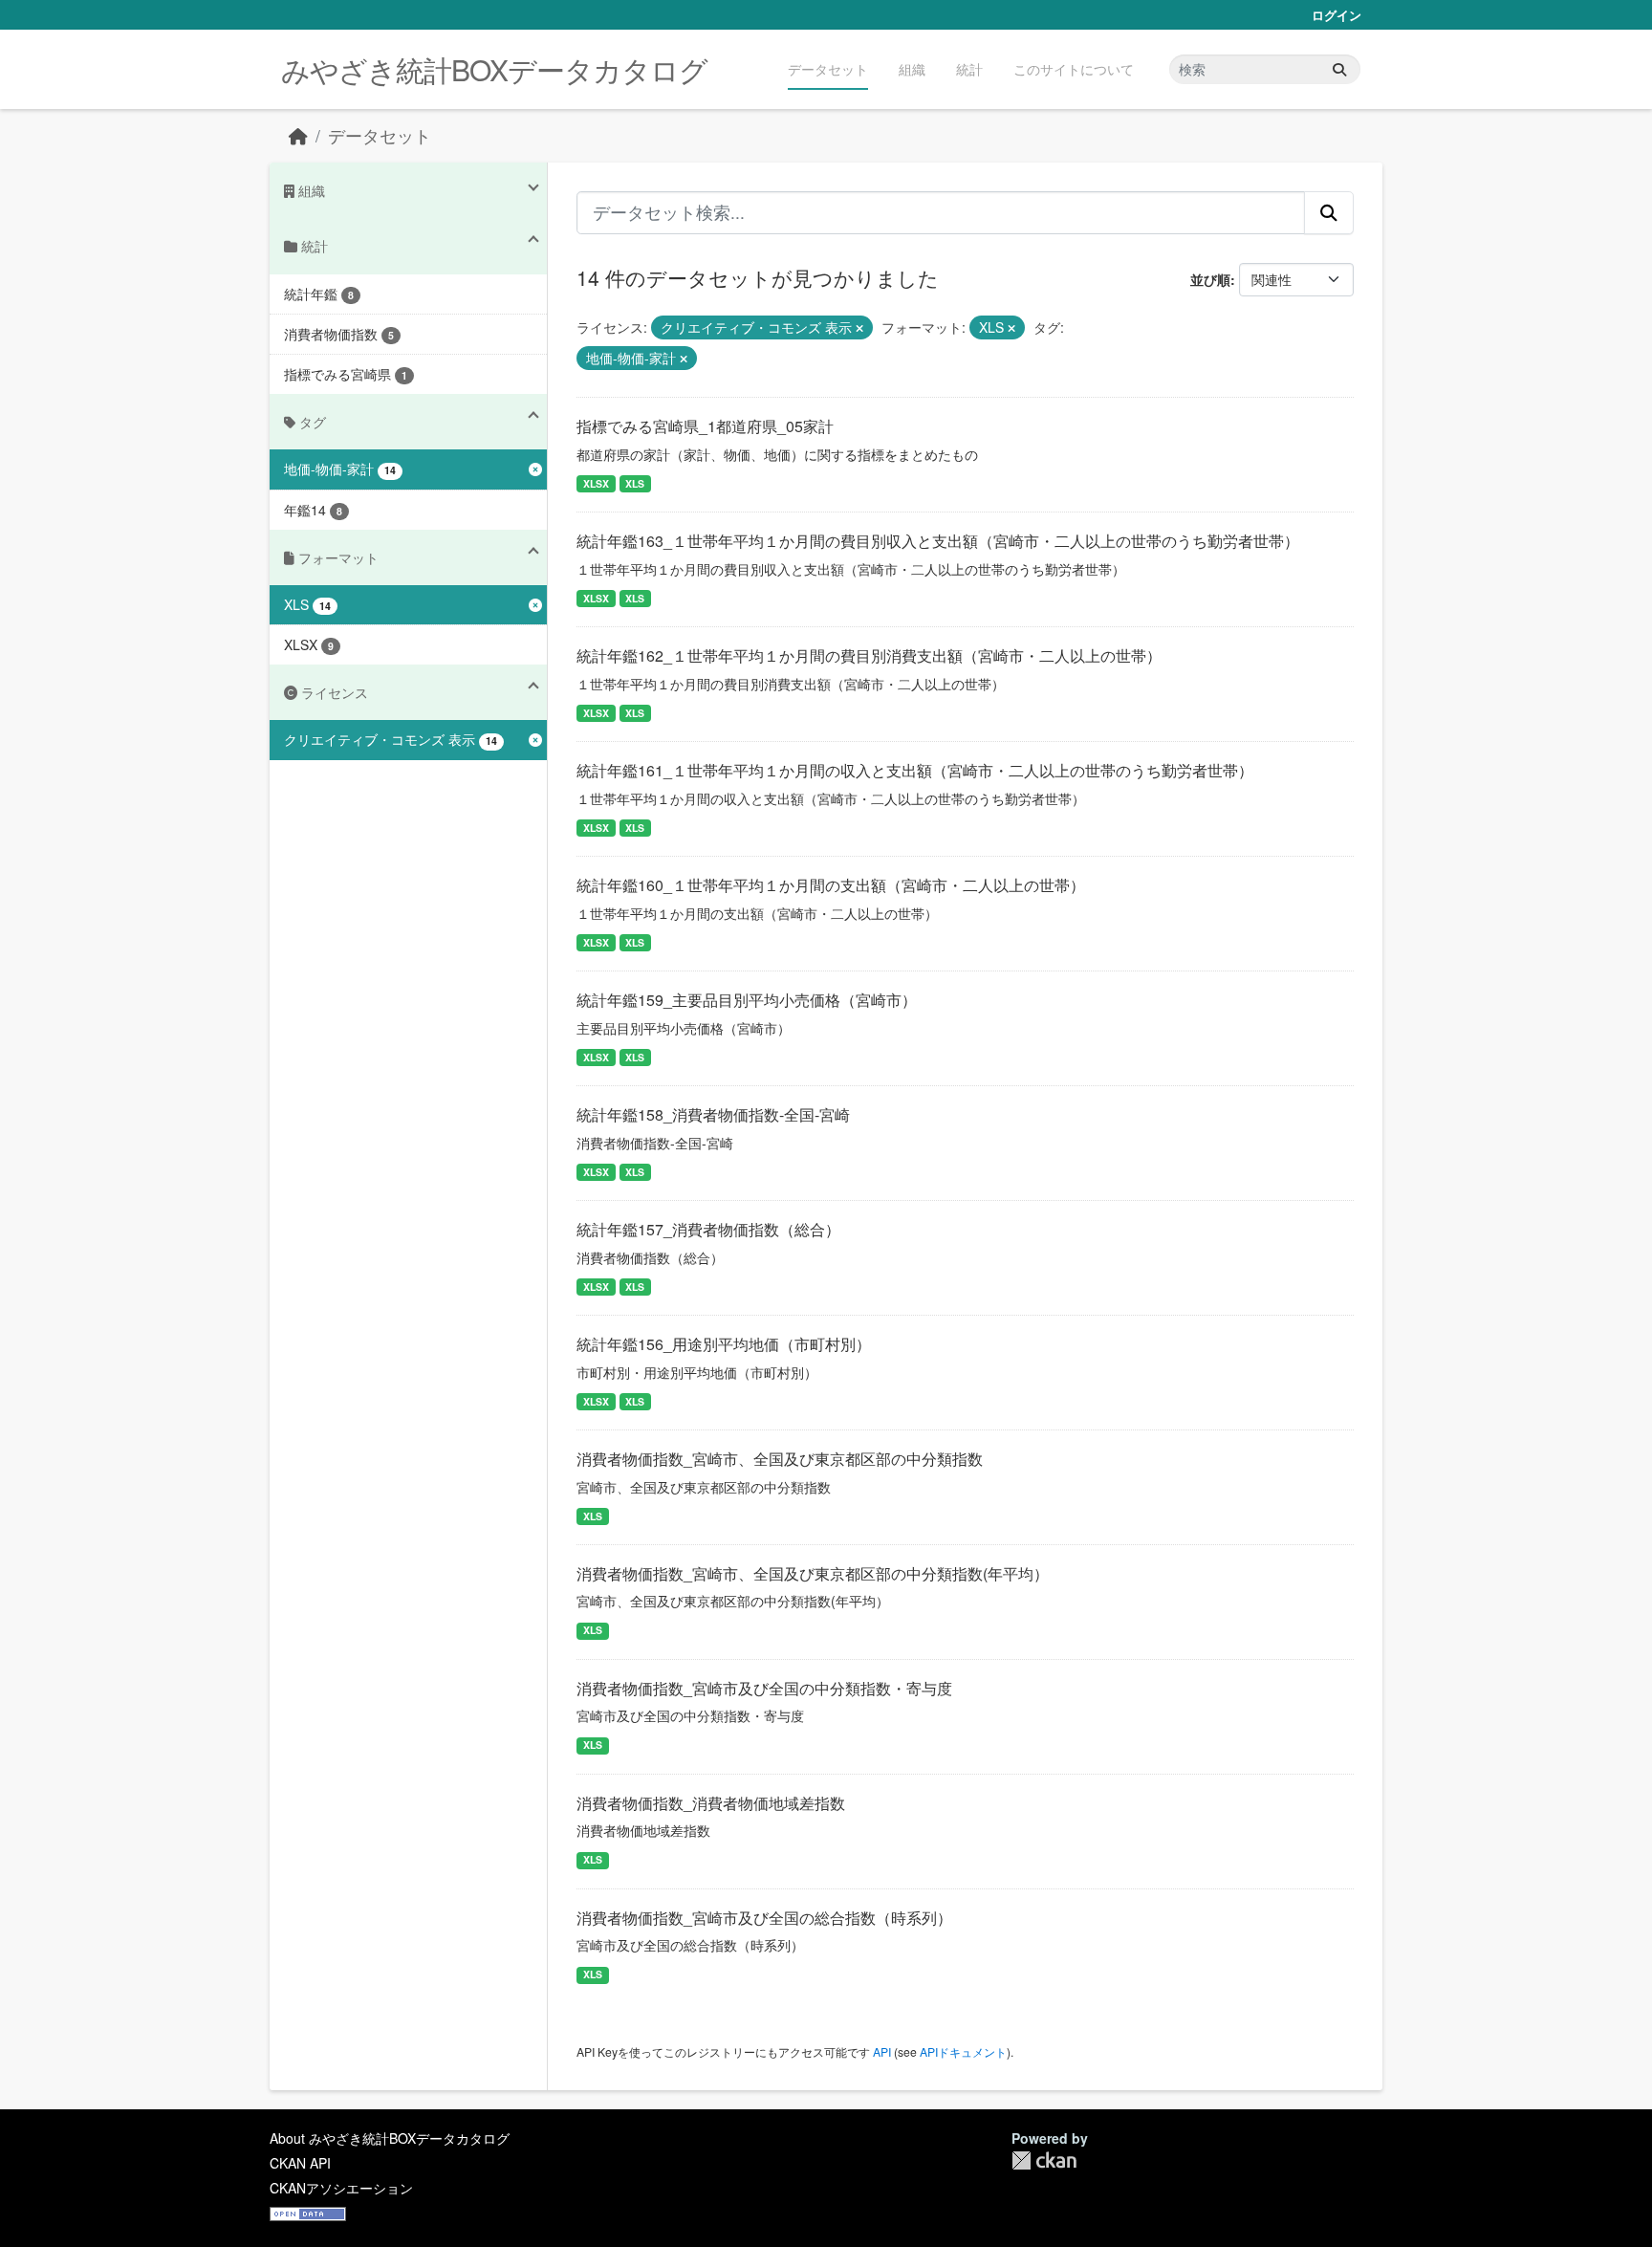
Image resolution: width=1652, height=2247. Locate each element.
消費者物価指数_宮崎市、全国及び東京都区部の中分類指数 (780, 1459)
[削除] (859, 328)
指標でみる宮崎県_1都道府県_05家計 (705, 426)
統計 (969, 69)
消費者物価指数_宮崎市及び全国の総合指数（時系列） (764, 1918)
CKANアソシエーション (341, 2188)
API (882, 2051)
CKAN (1044, 2160)
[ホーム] (298, 135)
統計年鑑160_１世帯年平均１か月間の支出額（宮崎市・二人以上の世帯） (831, 885)
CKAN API (300, 2163)
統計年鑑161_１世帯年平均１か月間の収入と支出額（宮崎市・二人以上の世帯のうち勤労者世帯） (915, 770)
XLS (635, 483)
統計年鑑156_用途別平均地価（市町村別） (724, 1344)
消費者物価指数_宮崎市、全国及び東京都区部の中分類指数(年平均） (813, 1573)
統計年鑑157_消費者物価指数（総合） (708, 1229)
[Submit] (1339, 69)
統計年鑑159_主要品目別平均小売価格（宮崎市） (747, 1000)
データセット (828, 69)
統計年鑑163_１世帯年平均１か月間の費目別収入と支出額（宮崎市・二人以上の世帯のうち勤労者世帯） (938, 541)
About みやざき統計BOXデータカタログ (390, 2138)
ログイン (1337, 15)
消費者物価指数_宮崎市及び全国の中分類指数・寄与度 (764, 1688)
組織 (912, 69)
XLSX (596, 483)
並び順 (1210, 279)
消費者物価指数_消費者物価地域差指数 (711, 1803)
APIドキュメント (963, 2051)
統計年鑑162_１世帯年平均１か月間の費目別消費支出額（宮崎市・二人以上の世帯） (869, 655)
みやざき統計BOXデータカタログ (494, 69)
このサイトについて (1074, 69)
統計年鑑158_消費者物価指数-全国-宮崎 (713, 1114)
